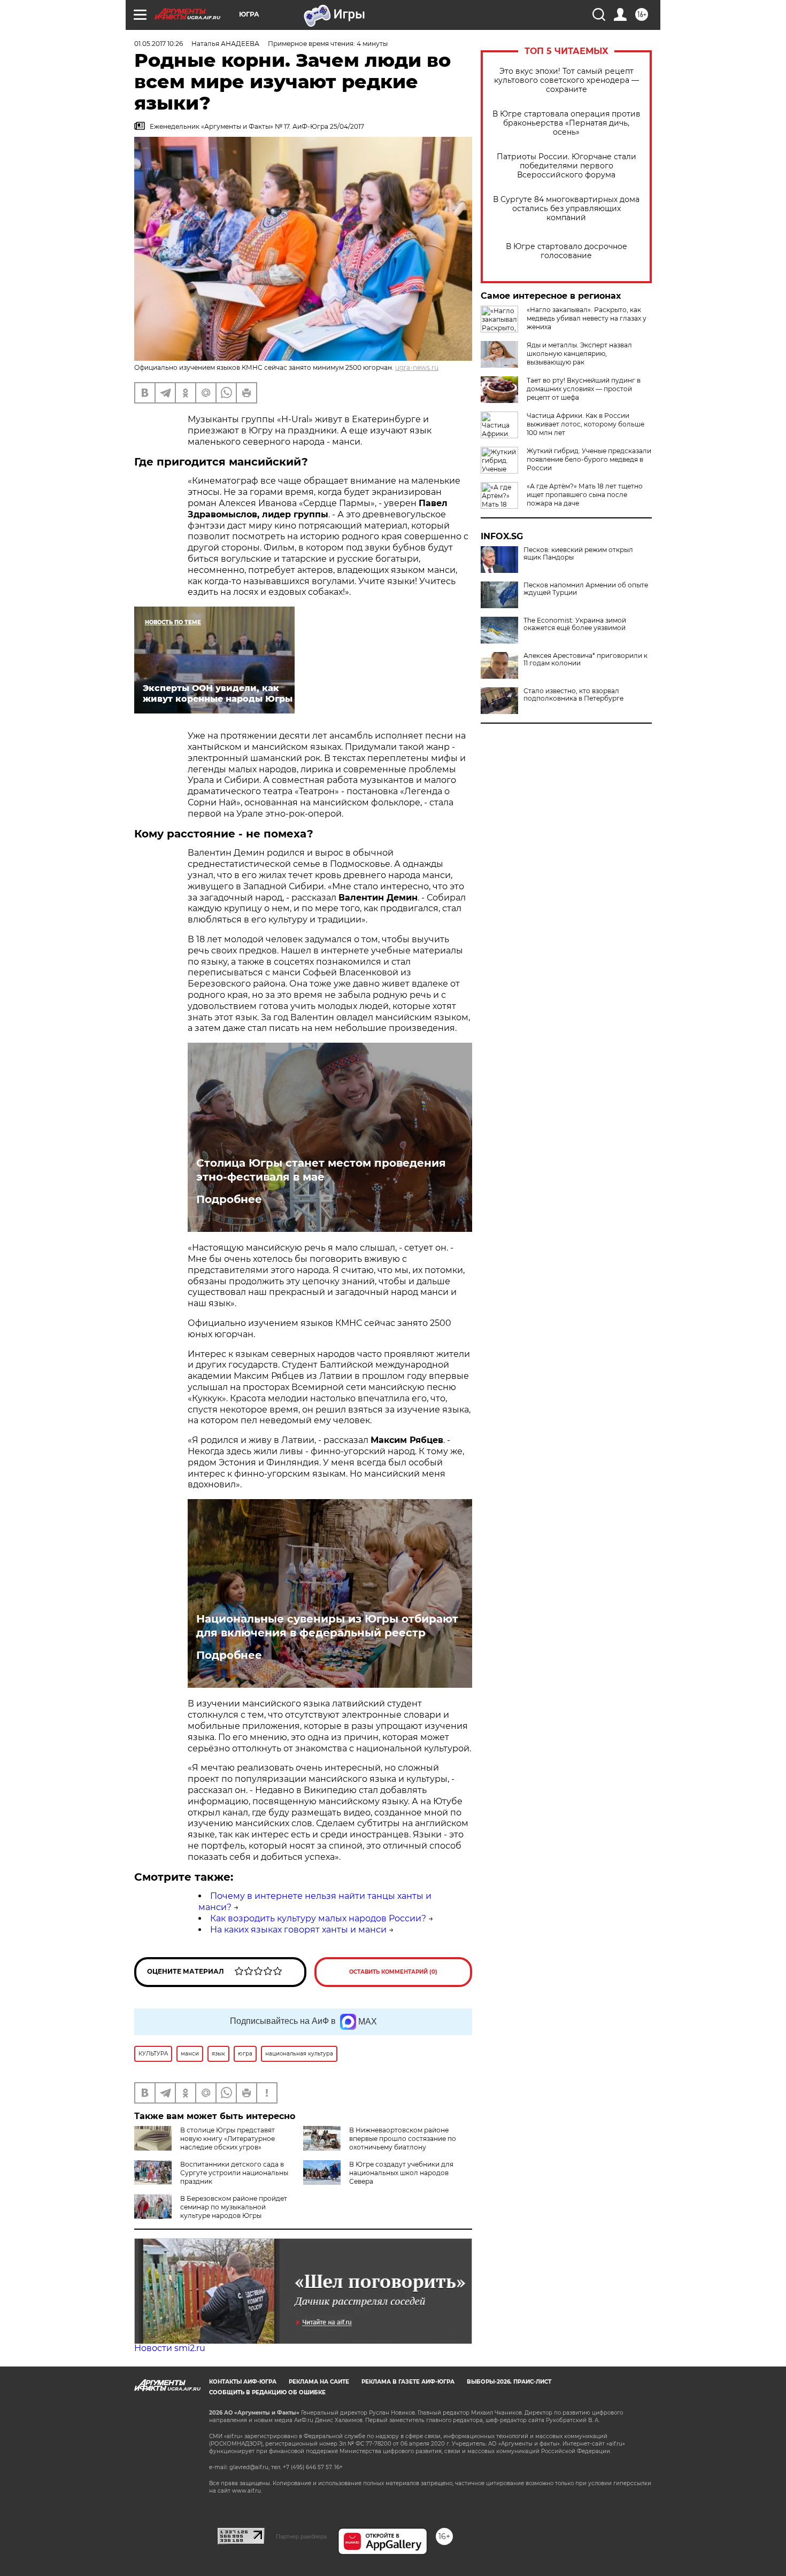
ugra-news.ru (417, 367)
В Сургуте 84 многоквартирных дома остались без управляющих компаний (566, 209)
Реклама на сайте (319, 2382)
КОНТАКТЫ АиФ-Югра (243, 2382)
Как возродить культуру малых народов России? (318, 1918)
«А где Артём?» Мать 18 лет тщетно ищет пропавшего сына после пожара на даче (585, 495)
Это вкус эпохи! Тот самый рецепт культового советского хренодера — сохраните (567, 80)
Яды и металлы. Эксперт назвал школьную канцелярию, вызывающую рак (579, 354)
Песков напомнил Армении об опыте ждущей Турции (586, 589)
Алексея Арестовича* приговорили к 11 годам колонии (585, 659)
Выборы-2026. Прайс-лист (509, 2382)
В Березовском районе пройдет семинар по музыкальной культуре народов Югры (234, 2207)
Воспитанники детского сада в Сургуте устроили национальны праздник (234, 2173)
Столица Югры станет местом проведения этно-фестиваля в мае (321, 1170)
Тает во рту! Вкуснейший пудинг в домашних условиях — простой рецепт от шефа (584, 389)
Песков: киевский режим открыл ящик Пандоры (578, 554)
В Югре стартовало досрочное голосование (567, 251)
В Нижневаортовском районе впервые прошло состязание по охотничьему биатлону (403, 2139)
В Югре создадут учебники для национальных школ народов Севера (401, 2173)
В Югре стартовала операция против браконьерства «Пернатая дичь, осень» (567, 123)
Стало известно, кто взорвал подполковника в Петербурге (573, 695)
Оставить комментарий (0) (393, 1972)
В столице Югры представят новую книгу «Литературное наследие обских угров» (228, 2139)
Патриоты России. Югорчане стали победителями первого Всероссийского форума (567, 166)
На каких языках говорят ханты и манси (298, 1930)
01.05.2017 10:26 (159, 44)
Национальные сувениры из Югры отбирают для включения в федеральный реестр (327, 1626)
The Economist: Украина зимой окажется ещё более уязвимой (575, 624)
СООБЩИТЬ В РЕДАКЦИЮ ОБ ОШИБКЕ (267, 2392)
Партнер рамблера (301, 2536)
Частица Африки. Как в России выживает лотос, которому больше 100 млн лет (585, 424)
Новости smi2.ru (170, 2348)
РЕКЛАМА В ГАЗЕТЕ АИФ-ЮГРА (408, 2382)
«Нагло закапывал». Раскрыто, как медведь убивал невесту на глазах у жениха (587, 318)
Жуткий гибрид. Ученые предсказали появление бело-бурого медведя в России (589, 459)
